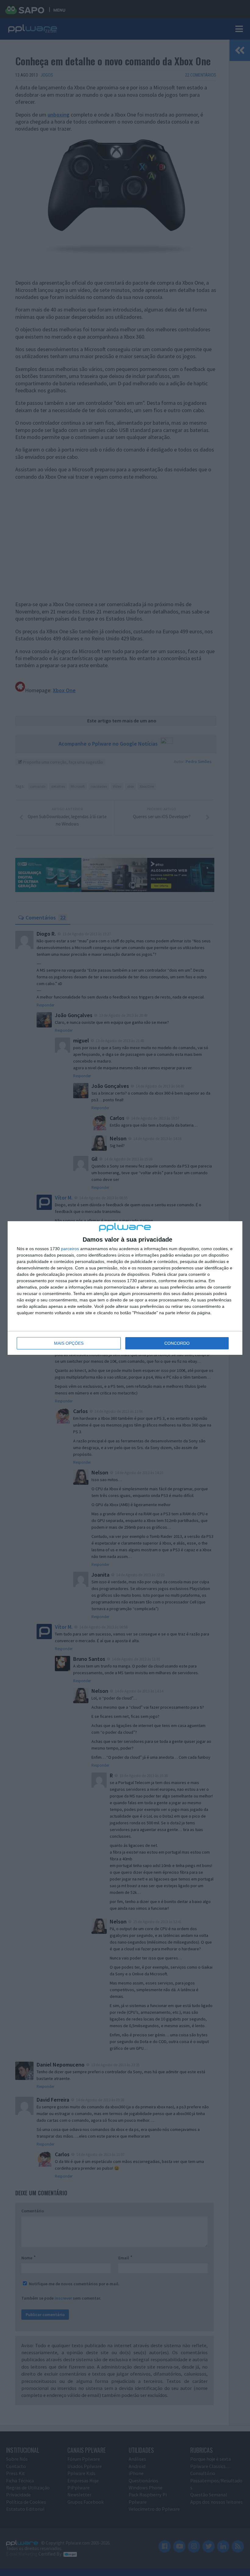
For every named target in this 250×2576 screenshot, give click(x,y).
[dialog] (125, 1288)
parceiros (70, 1249)
